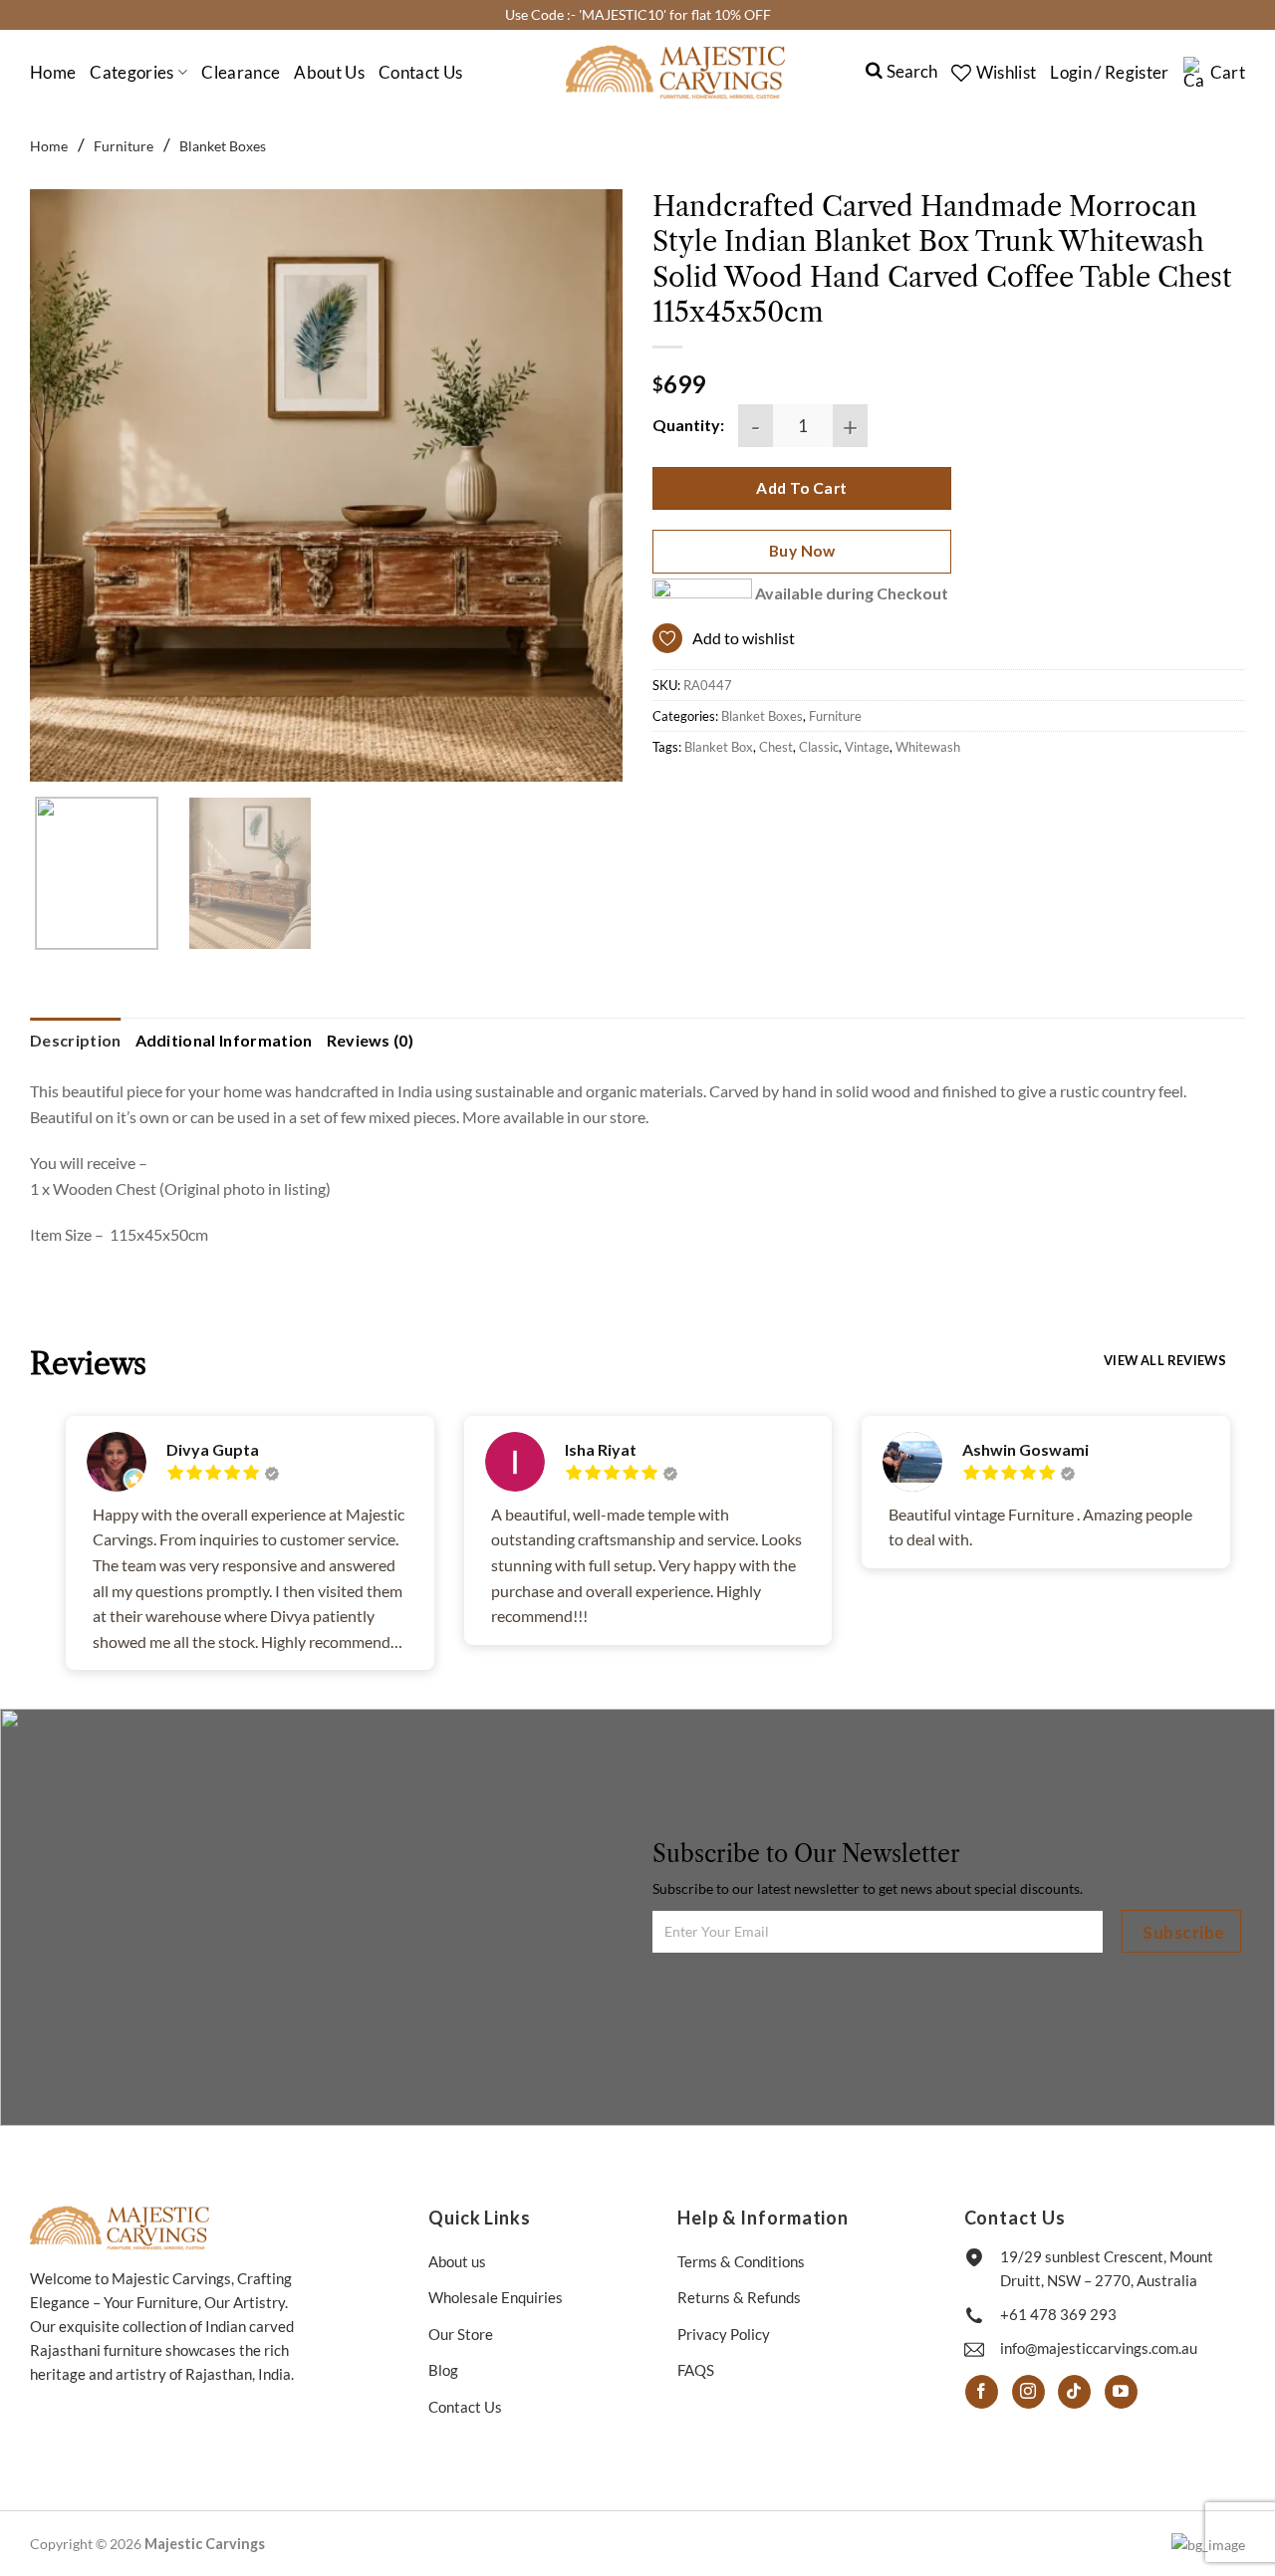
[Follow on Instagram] (1028, 2392)
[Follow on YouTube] (1121, 2392)
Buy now (802, 551)
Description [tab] (76, 1040)
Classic (819, 747)
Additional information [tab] (224, 1040)
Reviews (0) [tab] (371, 1040)
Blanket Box (719, 747)
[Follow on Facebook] (982, 2392)
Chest (776, 747)
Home (53, 72)
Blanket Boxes (223, 146)
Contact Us (420, 72)
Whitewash (928, 747)
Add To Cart (801, 488)
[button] (1109, 73)
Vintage (867, 747)
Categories (131, 72)
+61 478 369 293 (1058, 2314)
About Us (329, 72)
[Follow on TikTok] (1074, 2392)
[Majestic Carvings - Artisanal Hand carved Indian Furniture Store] (675, 72)
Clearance (241, 72)
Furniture (124, 146)
